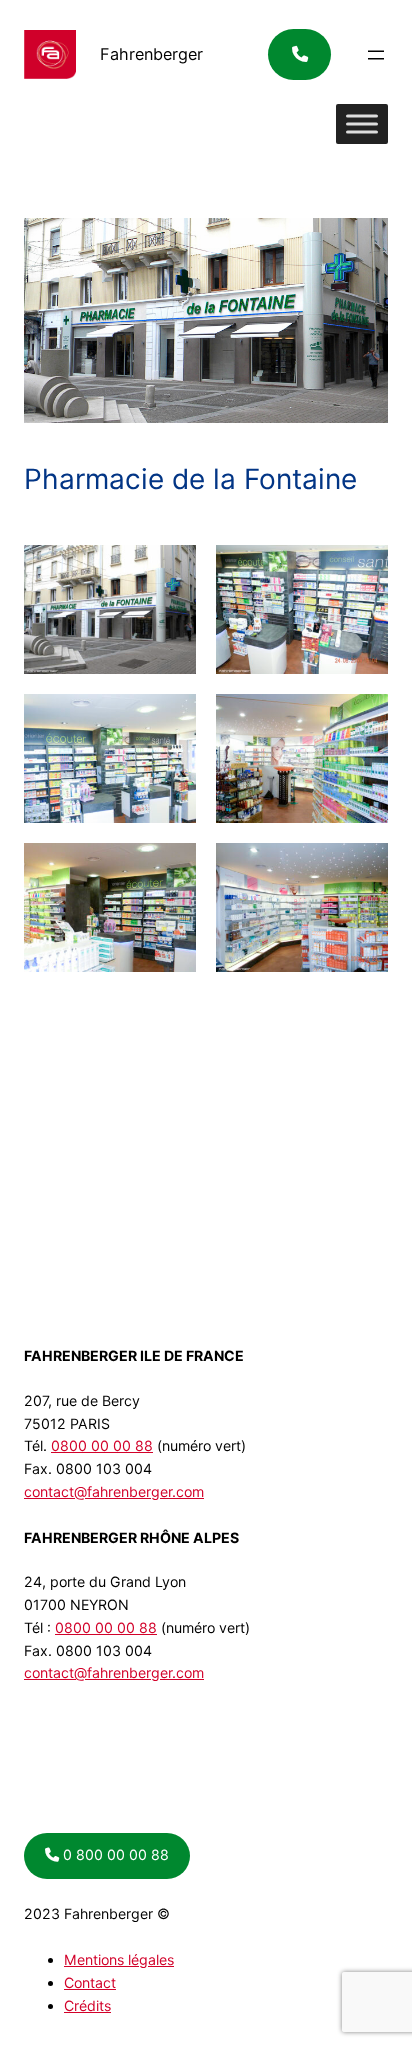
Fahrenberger (151, 54)
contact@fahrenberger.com (114, 1491)
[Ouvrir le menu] (376, 55)
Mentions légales (119, 1959)
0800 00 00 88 (102, 1445)
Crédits (87, 2005)
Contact (90, 1982)
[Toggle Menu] (362, 124)
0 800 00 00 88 (114, 1854)
